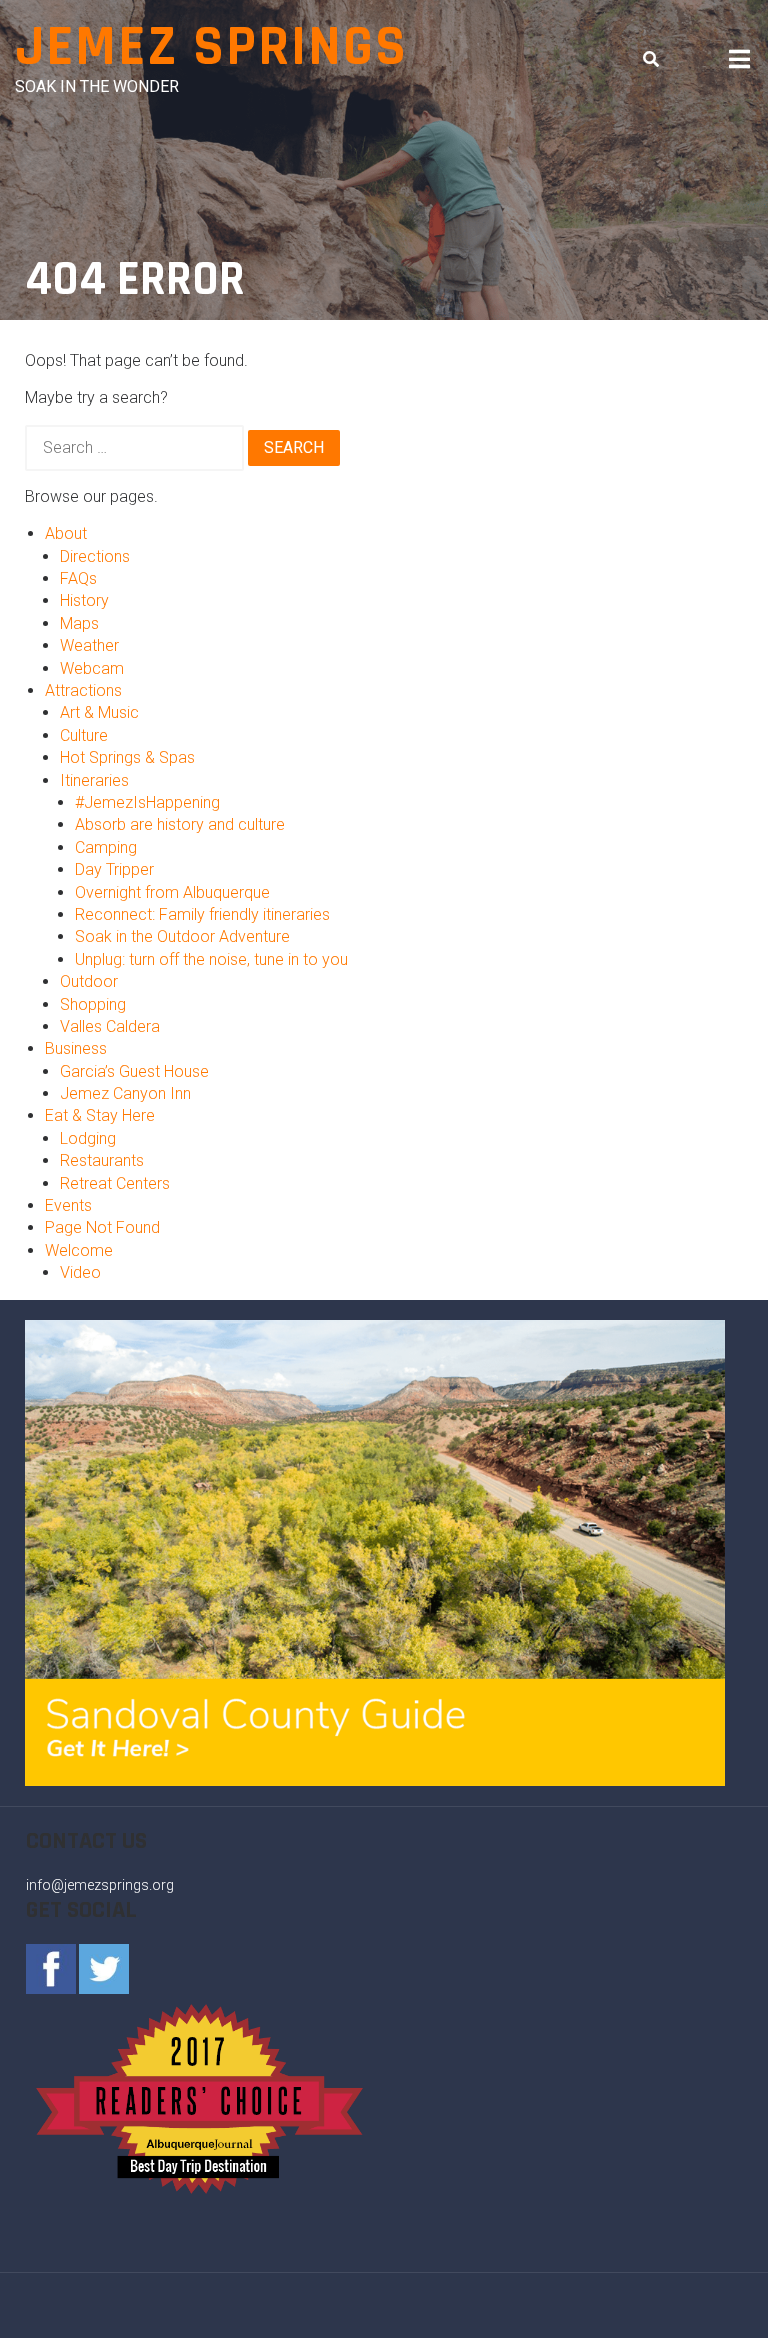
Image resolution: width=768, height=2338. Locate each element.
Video (80, 1272)
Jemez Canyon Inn (125, 1093)
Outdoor (89, 981)
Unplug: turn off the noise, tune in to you (211, 959)
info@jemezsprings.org (100, 1885)
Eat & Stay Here (100, 1115)
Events (68, 1205)
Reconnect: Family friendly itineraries (202, 914)
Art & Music (99, 712)
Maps (79, 623)
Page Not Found (102, 1227)
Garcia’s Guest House (134, 1071)
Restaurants (102, 1160)
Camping (106, 847)
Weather (89, 645)
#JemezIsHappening (147, 802)
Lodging (88, 1138)
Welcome (79, 1250)
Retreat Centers (115, 1183)
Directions (95, 556)
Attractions (83, 690)
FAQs (78, 578)
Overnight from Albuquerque (172, 892)
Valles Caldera (110, 1026)
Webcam (92, 668)
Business (76, 1048)
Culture (84, 735)
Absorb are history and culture (180, 824)
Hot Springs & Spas (127, 757)
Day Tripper (114, 869)
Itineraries (94, 780)
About (66, 533)
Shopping (93, 1004)
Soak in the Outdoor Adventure (182, 936)
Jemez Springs (211, 47)
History (84, 600)
